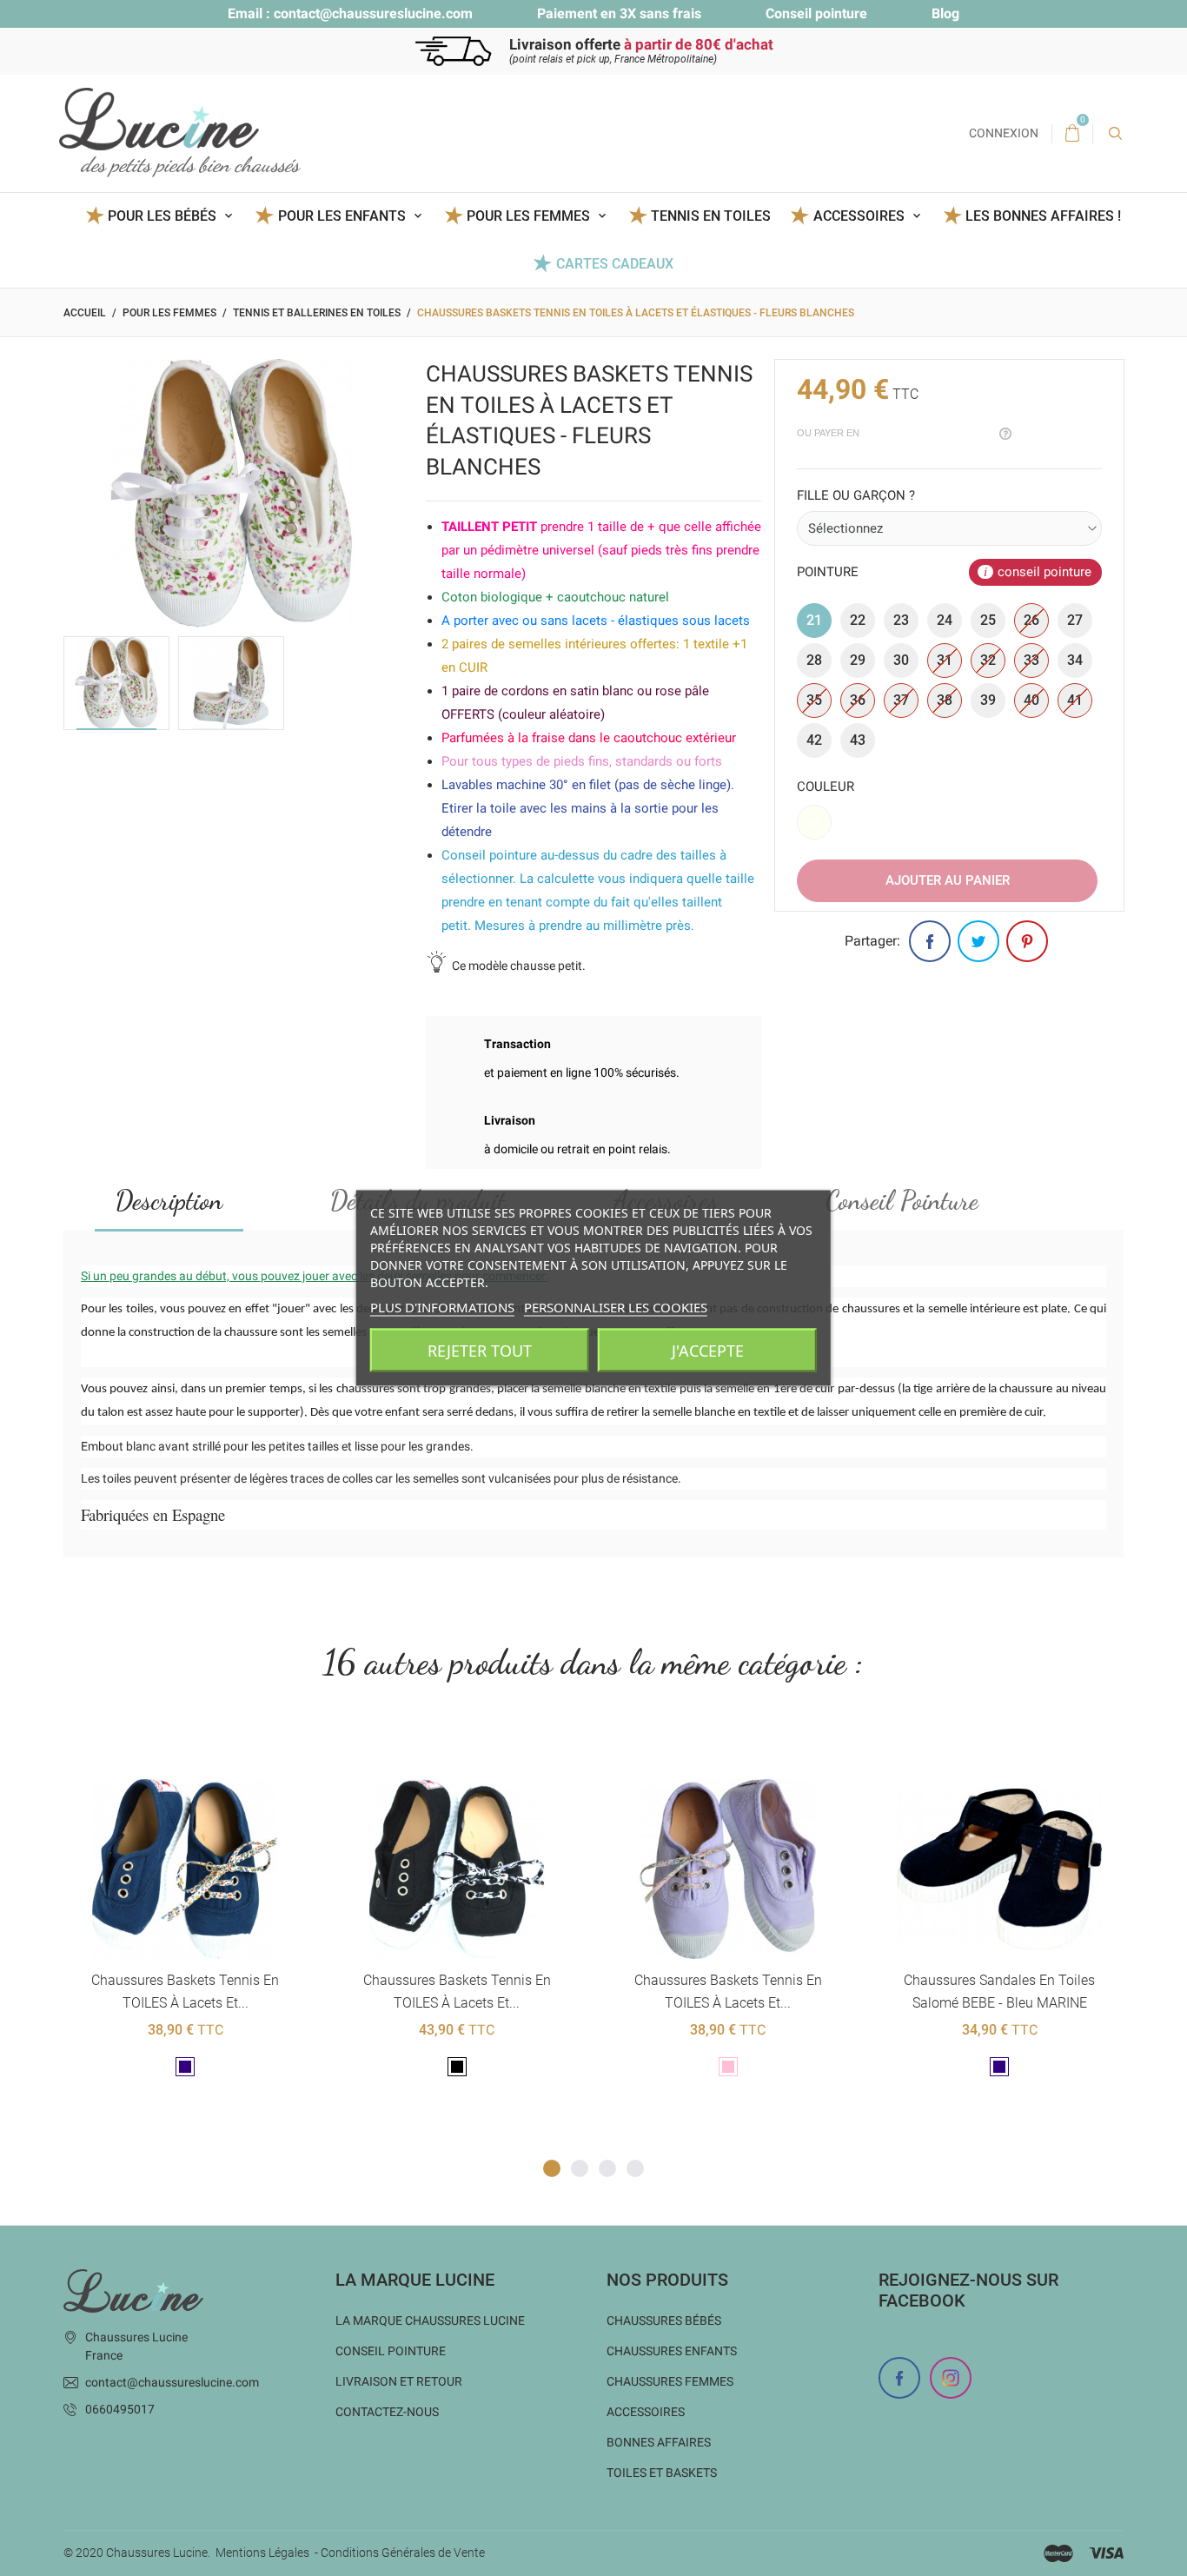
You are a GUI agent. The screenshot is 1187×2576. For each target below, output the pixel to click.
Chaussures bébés (664, 2320)
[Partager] (930, 941)
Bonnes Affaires (659, 2442)
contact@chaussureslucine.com (373, 13)
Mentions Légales (262, 2553)
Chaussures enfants (672, 2351)
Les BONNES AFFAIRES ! (1043, 216)
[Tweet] (978, 941)
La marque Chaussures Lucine (430, 2320)
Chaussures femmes (670, 2381)
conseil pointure (1044, 572)
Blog (945, 13)
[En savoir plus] (206, 1751)
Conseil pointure (816, 13)
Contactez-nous (387, 2412)
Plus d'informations (442, 1307)
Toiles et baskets (662, 2473)
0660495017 (120, 2409)
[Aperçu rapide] (164, 1751)
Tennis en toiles (711, 216)
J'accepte (708, 1351)
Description (169, 1200)
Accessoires (646, 2412)
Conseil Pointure (902, 1200)
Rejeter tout (480, 1351)
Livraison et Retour (399, 2381)
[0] (1072, 134)
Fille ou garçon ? (856, 495)
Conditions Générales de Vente (403, 2553)
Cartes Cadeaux (614, 264)
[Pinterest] (1027, 941)
